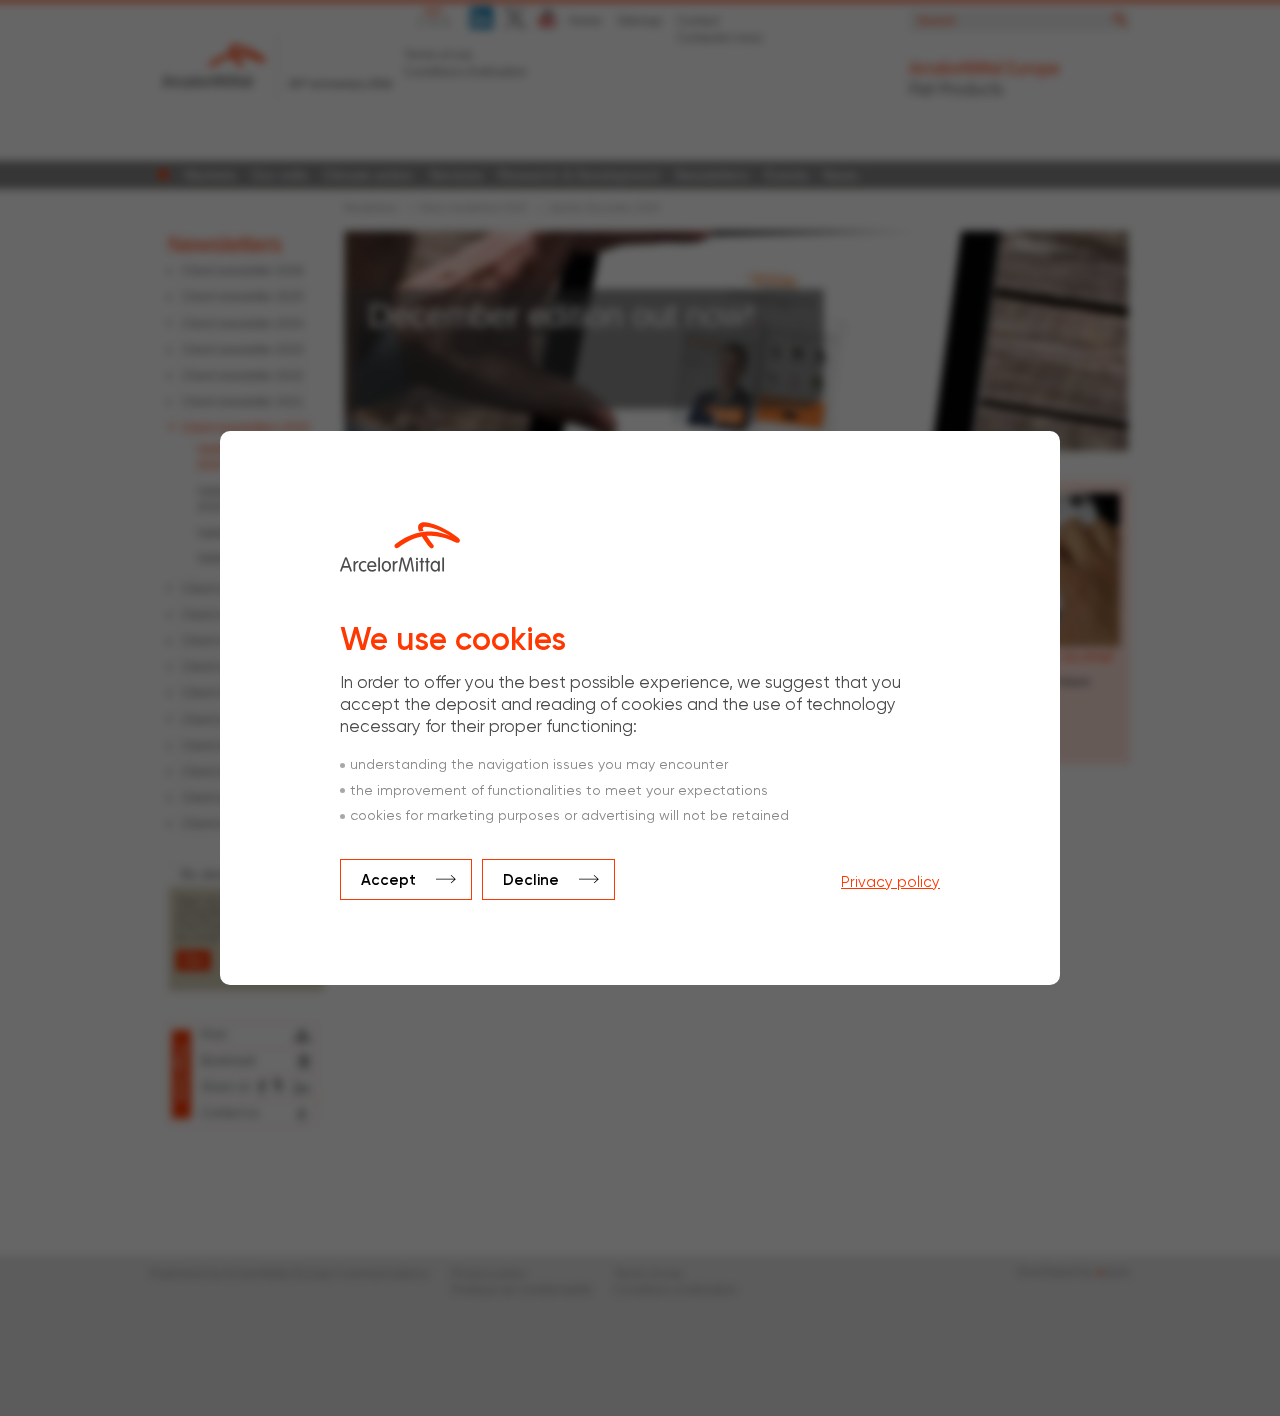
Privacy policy (890, 882)
